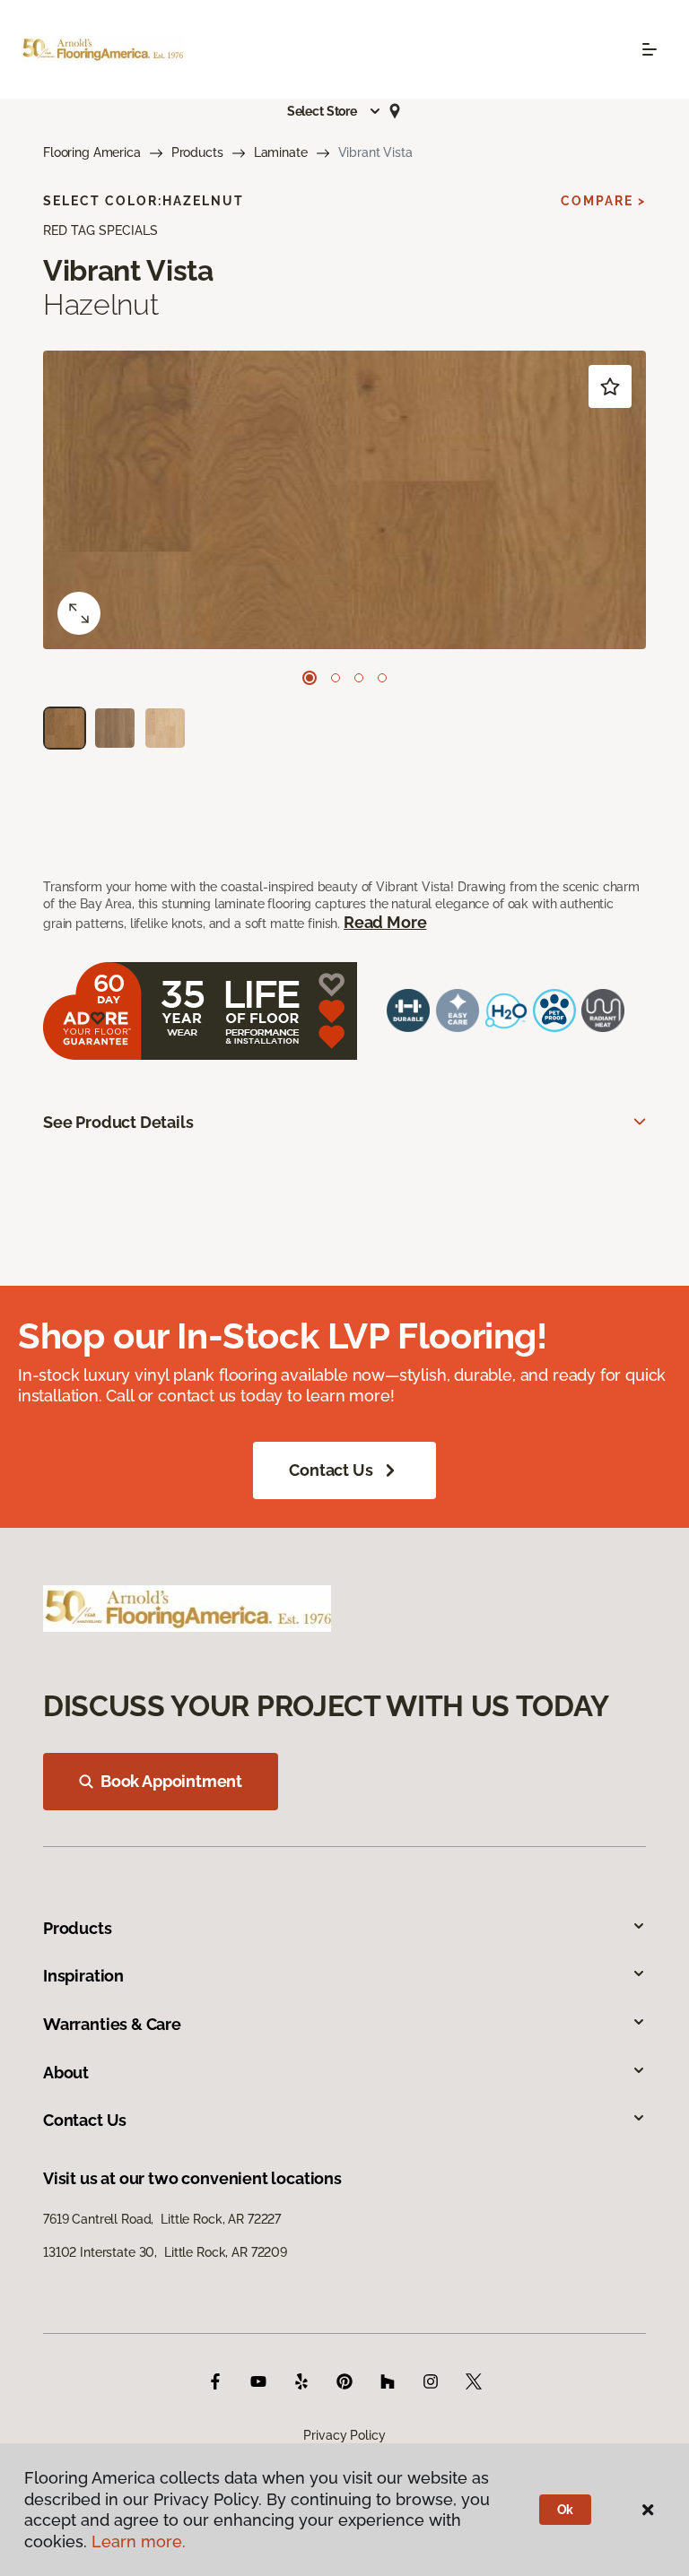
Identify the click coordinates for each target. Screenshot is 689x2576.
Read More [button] (385, 922)
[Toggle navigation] (650, 49)
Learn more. (139, 2541)
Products (197, 152)
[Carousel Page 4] (382, 678)
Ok (566, 2510)
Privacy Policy (344, 2435)
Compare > (603, 201)
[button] (335, 111)
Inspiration (83, 1976)
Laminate (281, 152)
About (66, 2073)
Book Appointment (171, 1781)
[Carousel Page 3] (359, 678)
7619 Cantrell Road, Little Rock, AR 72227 (162, 2219)
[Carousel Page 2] (336, 678)
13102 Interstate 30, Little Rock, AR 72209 (165, 2252)
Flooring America (92, 152)
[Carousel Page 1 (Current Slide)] (310, 678)
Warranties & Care (112, 2024)
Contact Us (331, 1470)
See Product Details (118, 1122)
